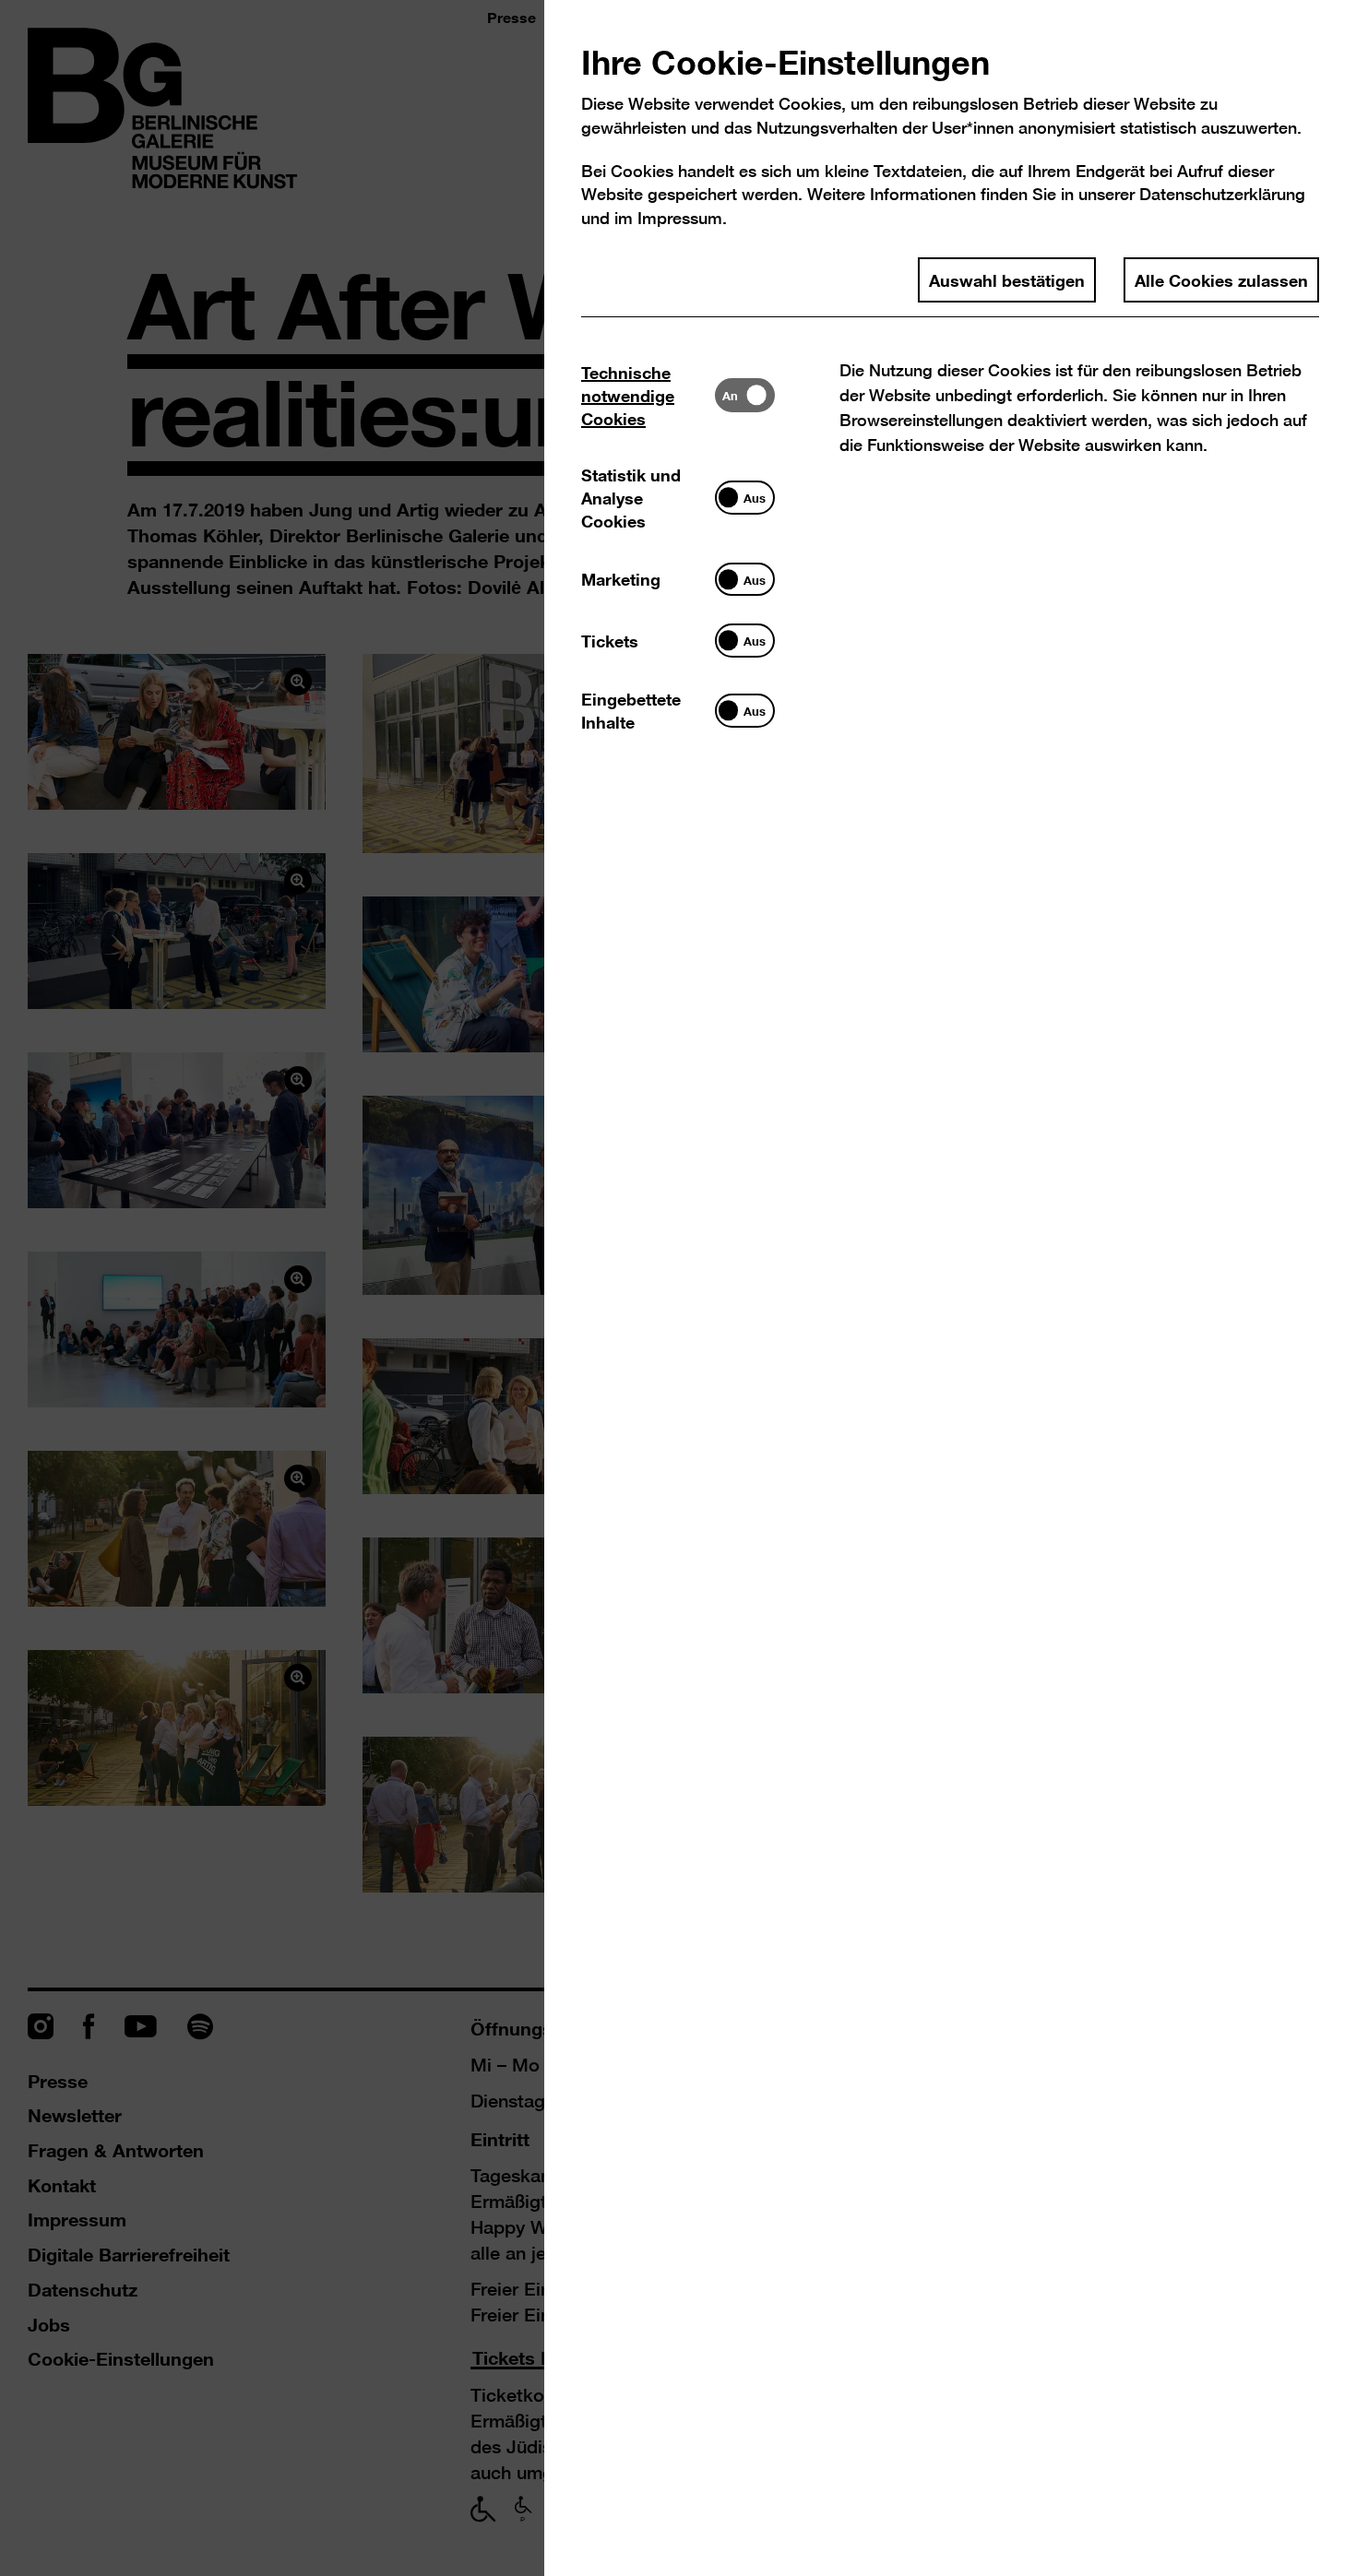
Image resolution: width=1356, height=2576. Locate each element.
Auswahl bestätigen (1007, 279)
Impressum (680, 218)
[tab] (648, 395)
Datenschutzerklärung (1222, 194)
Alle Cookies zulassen (1221, 279)
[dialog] (678, 1288)
